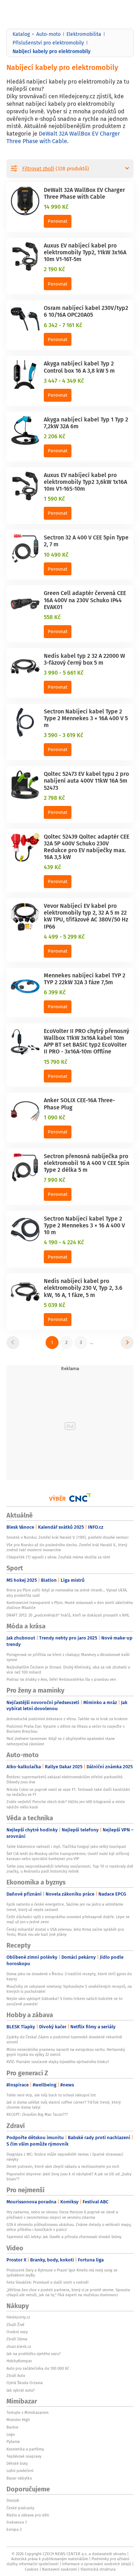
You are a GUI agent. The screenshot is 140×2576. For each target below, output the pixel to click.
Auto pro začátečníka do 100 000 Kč (38, 2368)
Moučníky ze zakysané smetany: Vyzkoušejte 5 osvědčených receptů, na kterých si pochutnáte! (69, 1989)
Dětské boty (17, 2463)
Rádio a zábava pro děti (28, 2515)
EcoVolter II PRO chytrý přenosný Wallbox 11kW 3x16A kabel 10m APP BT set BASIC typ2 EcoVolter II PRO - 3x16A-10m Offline (87, 1041)
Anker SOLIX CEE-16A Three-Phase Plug (79, 1103)
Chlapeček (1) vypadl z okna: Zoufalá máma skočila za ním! (58, 1557)
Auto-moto (48, 34)
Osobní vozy (17, 2332)
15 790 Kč (56, 1062)
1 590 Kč (54, 499)
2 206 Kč (55, 436)
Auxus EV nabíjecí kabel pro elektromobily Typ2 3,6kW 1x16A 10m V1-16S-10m (85, 482)
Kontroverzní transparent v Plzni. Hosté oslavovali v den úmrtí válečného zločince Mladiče (70, 1605)
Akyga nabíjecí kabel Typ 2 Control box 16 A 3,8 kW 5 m (79, 367)
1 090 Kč (55, 1117)
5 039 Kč (55, 1305)
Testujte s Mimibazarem (27, 2412)
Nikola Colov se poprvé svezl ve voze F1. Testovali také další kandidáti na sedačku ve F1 (68, 1792)
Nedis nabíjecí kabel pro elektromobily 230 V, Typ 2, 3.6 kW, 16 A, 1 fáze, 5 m (83, 1288)
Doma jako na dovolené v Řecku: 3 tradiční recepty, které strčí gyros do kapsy (69, 1976)
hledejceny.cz (18, 2317)
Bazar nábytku (19, 2478)
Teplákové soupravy (24, 2456)
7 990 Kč (55, 1180)
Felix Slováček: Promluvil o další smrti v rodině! (48, 2282)
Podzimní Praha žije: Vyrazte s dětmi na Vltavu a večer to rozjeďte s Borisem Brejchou (66, 1729)
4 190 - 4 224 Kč (64, 1242)
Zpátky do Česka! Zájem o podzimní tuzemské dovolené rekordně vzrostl (64, 2039)
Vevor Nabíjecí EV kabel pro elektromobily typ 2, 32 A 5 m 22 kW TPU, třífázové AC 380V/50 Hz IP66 (86, 916)
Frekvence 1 (17, 2522)
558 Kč (52, 617)
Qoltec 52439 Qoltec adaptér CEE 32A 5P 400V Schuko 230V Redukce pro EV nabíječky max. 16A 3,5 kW (87, 847)
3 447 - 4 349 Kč (64, 381)
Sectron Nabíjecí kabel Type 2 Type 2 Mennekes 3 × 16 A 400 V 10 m (84, 1225)
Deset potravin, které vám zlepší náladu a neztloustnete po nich (63, 2166)
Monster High (18, 2420)
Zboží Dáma (17, 2339)
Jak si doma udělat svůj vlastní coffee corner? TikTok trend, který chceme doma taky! (64, 2105)
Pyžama (13, 2441)
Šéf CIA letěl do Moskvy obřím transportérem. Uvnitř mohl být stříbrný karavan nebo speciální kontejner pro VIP (68, 1856)
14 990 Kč (56, 207)
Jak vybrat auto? (21, 2390)
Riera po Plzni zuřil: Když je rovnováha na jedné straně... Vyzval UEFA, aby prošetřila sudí (67, 1593)
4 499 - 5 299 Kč (64, 936)
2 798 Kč (54, 798)
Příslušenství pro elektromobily (48, 43)
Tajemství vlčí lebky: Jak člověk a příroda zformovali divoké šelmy (64, 2237)
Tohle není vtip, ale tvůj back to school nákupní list (51, 2095)
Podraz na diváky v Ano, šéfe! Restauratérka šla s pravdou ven (61, 1679)
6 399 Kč (55, 992)
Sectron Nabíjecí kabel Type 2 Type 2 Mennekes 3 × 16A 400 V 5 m (86, 718)
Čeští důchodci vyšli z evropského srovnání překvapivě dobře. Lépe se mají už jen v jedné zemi (68, 1919)
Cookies (32, 2569)
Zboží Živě (15, 2325)
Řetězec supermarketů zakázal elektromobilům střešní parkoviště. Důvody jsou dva (65, 1779)
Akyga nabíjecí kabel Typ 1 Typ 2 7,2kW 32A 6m (86, 423)
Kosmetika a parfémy (25, 2449)
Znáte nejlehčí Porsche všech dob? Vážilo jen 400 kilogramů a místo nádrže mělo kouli (66, 1804)
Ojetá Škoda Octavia (25, 2383)
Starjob (13, 2500)
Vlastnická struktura (98, 2569)
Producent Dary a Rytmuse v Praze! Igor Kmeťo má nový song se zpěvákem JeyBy (62, 2273)
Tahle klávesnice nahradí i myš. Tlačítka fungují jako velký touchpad (66, 1846)
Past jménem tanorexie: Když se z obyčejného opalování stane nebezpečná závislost (61, 1741)
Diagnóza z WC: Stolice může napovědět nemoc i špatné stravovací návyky (65, 2157)
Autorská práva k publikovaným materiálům (50, 2559)
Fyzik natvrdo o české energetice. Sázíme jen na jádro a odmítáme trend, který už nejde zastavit (65, 1907)
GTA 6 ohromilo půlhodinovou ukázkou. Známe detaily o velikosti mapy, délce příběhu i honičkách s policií (69, 2227)
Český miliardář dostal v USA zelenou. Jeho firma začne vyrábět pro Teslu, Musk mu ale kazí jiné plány (65, 1932)
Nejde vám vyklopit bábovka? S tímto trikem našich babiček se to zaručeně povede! (64, 2001)
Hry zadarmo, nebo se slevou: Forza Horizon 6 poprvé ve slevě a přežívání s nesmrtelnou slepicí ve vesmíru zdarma (62, 2214)
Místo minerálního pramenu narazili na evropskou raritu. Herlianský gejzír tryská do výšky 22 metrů (66, 2052)
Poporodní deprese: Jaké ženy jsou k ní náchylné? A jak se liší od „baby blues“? (69, 2176)
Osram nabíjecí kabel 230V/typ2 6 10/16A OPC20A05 (86, 311)
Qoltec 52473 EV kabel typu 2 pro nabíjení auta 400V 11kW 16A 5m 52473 (86, 780)
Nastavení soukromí (59, 2569)
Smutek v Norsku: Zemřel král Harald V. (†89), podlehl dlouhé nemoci (68, 1537)
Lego (11, 2434)
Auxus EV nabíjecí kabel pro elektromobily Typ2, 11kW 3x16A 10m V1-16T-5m (85, 252)
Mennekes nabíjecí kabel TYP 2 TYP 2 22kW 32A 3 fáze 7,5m (85, 979)
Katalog (21, 34)
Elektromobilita (84, 34)
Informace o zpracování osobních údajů (97, 2564)
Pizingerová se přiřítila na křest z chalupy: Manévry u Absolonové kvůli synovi (68, 1657)
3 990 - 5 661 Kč (64, 673)
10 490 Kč (56, 555)
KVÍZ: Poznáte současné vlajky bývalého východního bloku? (58, 2062)
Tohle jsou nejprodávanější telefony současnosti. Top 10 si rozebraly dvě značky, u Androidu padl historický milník (70, 1869)
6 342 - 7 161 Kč (63, 325)
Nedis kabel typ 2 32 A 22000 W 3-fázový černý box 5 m (84, 659)
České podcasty (20, 2508)
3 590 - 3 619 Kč (64, 735)
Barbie (12, 2427)
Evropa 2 (14, 2529)
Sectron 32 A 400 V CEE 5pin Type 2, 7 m (86, 541)
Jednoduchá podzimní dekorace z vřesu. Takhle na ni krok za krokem (67, 1719)
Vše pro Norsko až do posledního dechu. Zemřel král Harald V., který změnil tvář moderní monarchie (67, 1547)
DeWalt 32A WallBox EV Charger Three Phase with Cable (63, 137)
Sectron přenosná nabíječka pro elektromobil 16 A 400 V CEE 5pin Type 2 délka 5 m (87, 1163)
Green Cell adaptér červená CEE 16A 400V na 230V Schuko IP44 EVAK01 (85, 600)
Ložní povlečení (20, 2471)
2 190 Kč (54, 269)
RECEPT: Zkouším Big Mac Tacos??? (37, 2114)
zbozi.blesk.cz (19, 2346)
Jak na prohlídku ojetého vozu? (34, 2354)
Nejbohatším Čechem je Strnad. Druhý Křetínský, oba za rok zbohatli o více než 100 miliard (68, 1670)
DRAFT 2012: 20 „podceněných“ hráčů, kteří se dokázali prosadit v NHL (68, 1615)
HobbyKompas (19, 2361)
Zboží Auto (16, 2376)
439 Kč (52, 867)
